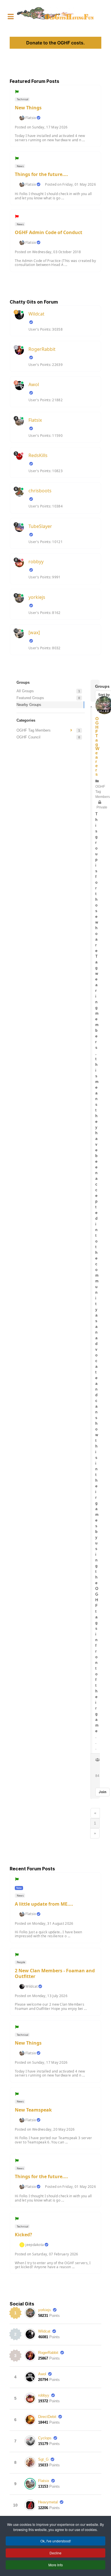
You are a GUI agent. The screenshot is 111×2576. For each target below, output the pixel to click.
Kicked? (23, 2235)
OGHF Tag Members (34, 730)
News (20, 166)
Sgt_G (43, 2459)
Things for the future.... (41, 174)
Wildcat (36, 314)
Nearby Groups (29, 705)
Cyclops (45, 2438)
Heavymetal (48, 2502)
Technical (22, 99)
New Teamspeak (33, 2110)
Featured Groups (30, 698)
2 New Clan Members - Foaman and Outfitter (55, 1973)
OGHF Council (28, 737)
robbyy (36, 562)
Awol (34, 384)
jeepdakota (35, 2245)
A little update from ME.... (44, 1904)
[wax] (34, 632)
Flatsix (31, 118)
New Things (28, 108)
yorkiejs (37, 597)
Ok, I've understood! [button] (56, 2541)
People (21, 1962)
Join (102, 1792)
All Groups (25, 691)
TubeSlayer (40, 526)
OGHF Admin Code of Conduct (49, 232)
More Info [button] (56, 2565)
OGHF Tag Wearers (97, 746)
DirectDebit (47, 2417)
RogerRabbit (42, 349)
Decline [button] (55, 2553)
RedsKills (38, 455)
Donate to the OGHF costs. (55, 43)
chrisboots (40, 491)
